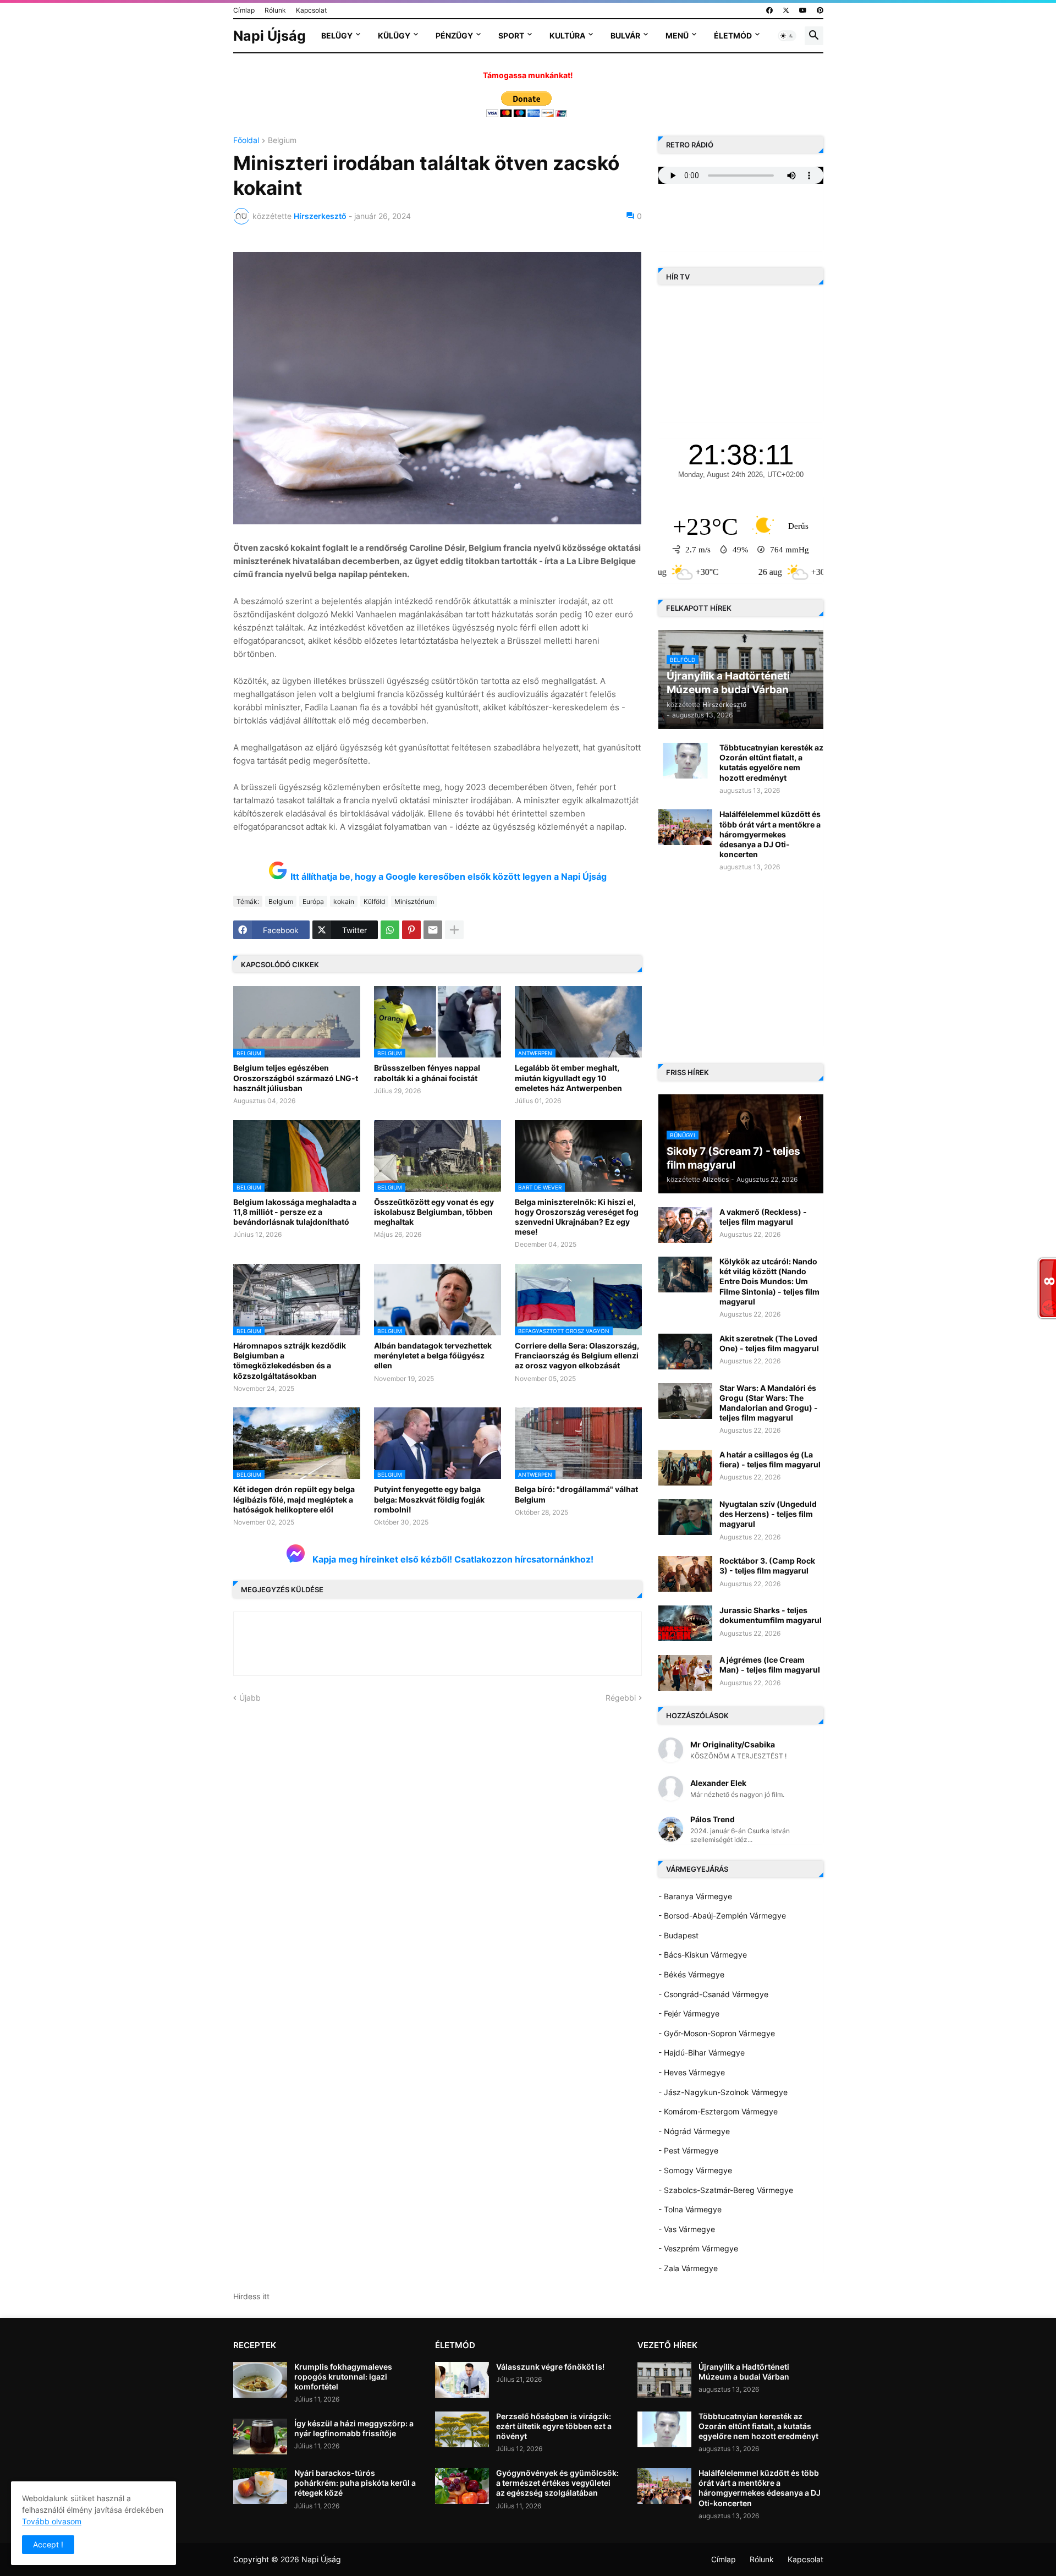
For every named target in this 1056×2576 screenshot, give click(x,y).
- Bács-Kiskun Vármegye (703, 1955)
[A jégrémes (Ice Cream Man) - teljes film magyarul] (685, 1673)
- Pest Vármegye (688, 2150)
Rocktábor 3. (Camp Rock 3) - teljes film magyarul (767, 1566)
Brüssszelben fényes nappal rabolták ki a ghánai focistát (427, 1073)
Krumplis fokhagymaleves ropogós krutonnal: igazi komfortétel (343, 2377)
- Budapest (678, 1935)
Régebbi (621, 1698)
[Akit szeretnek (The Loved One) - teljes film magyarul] (685, 1352)
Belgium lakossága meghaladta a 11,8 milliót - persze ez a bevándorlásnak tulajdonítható (295, 1212)
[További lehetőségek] (454, 930)
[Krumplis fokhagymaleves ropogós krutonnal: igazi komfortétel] (260, 2380)
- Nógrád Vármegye (694, 2131)
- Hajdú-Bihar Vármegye (702, 2052)
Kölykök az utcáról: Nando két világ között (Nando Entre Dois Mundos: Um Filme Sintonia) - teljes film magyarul (769, 1281)
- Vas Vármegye (687, 2229)
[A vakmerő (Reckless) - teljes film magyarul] (685, 1225)
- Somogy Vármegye (695, 2170)
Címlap (244, 10)
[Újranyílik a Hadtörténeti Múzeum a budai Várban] (664, 2380)
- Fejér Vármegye (689, 2013)
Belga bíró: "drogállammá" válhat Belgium (576, 1494)
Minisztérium (414, 901)
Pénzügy (454, 35)
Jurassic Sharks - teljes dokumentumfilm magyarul (771, 1615)
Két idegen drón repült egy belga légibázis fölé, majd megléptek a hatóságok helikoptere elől (294, 1499)
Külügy (394, 35)
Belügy (337, 35)
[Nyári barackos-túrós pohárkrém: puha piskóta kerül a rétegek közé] (260, 2486)
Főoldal (246, 141)
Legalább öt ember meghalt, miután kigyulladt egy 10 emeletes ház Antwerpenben (568, 1078)
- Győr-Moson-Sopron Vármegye (717, 2033)
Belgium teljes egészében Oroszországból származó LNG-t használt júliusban (296, 1078)
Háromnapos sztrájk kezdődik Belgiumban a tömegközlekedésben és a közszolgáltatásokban (290, 1361)
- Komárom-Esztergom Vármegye (718, 2111)
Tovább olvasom (52, 2521)
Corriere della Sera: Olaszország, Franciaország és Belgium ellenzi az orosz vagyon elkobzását (577, 1355)
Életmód (733, 35)
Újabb (250, 1698)
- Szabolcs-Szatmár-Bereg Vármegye (726, 2190)
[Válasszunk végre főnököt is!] (462, 2380)
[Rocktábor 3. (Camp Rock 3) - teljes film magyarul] (685, 1574)
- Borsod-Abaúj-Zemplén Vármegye (722, 1915)
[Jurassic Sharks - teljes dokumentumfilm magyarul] (685, 1623)
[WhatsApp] (390, 930)
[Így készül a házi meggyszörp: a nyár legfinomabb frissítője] (260, 2437)
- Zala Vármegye (688, 2268)
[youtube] (803, 10)
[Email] (433, 930)
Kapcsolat (311, 10)
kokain (344, 901)
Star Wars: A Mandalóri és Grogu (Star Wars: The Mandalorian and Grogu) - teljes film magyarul (769, 1403)
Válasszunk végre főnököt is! (550, 2367)
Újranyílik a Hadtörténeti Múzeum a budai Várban (744, 2372)
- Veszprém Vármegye (698, 2248)
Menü (677, 35)
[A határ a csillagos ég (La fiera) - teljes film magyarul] (685, 1468)
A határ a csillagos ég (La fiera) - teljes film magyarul (770, 1459)
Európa (313, 901)
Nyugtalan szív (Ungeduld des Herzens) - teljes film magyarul (768, 1514)
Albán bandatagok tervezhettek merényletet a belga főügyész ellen (433, 1355)
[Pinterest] (411, 930)
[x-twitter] (786, 10)
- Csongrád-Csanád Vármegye (713, 1994)
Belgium (282, 141)
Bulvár (625, 35)
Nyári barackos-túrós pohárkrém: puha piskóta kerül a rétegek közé (355, 2483)
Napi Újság (269, 36)
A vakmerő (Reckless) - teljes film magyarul (763, 1217)
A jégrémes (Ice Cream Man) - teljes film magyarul (770, 1665)
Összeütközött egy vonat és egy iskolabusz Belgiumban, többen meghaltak (434, 1212)
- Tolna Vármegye (690, 2209)
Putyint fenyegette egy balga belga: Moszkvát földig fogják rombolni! (429, 1499)
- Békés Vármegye (691, 1974)
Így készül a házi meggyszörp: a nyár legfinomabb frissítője (354, 2428)
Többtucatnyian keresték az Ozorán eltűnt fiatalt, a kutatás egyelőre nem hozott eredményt (771, 763)
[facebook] (769, 10)
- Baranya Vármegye (695, 1896)
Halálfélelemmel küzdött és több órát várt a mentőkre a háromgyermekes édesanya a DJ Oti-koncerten (770, 834)
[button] (787, 36)
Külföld (374, 901)
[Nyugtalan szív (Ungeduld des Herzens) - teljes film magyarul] (685, 1517)
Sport (511, 35)
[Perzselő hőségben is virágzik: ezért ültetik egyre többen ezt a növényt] (462, 2429)
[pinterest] (820, 10)
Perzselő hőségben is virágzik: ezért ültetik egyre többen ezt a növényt (554, 2426)
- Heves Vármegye (692, 2072)
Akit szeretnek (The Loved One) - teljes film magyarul (769, 1343)
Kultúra (567, 35)
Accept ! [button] (48, 2544)
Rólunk (275, 10)
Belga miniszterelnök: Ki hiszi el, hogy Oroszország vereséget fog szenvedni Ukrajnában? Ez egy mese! (577, 1217)
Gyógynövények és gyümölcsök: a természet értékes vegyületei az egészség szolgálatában (557, 2483)
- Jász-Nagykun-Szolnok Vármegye (723, 2092)
